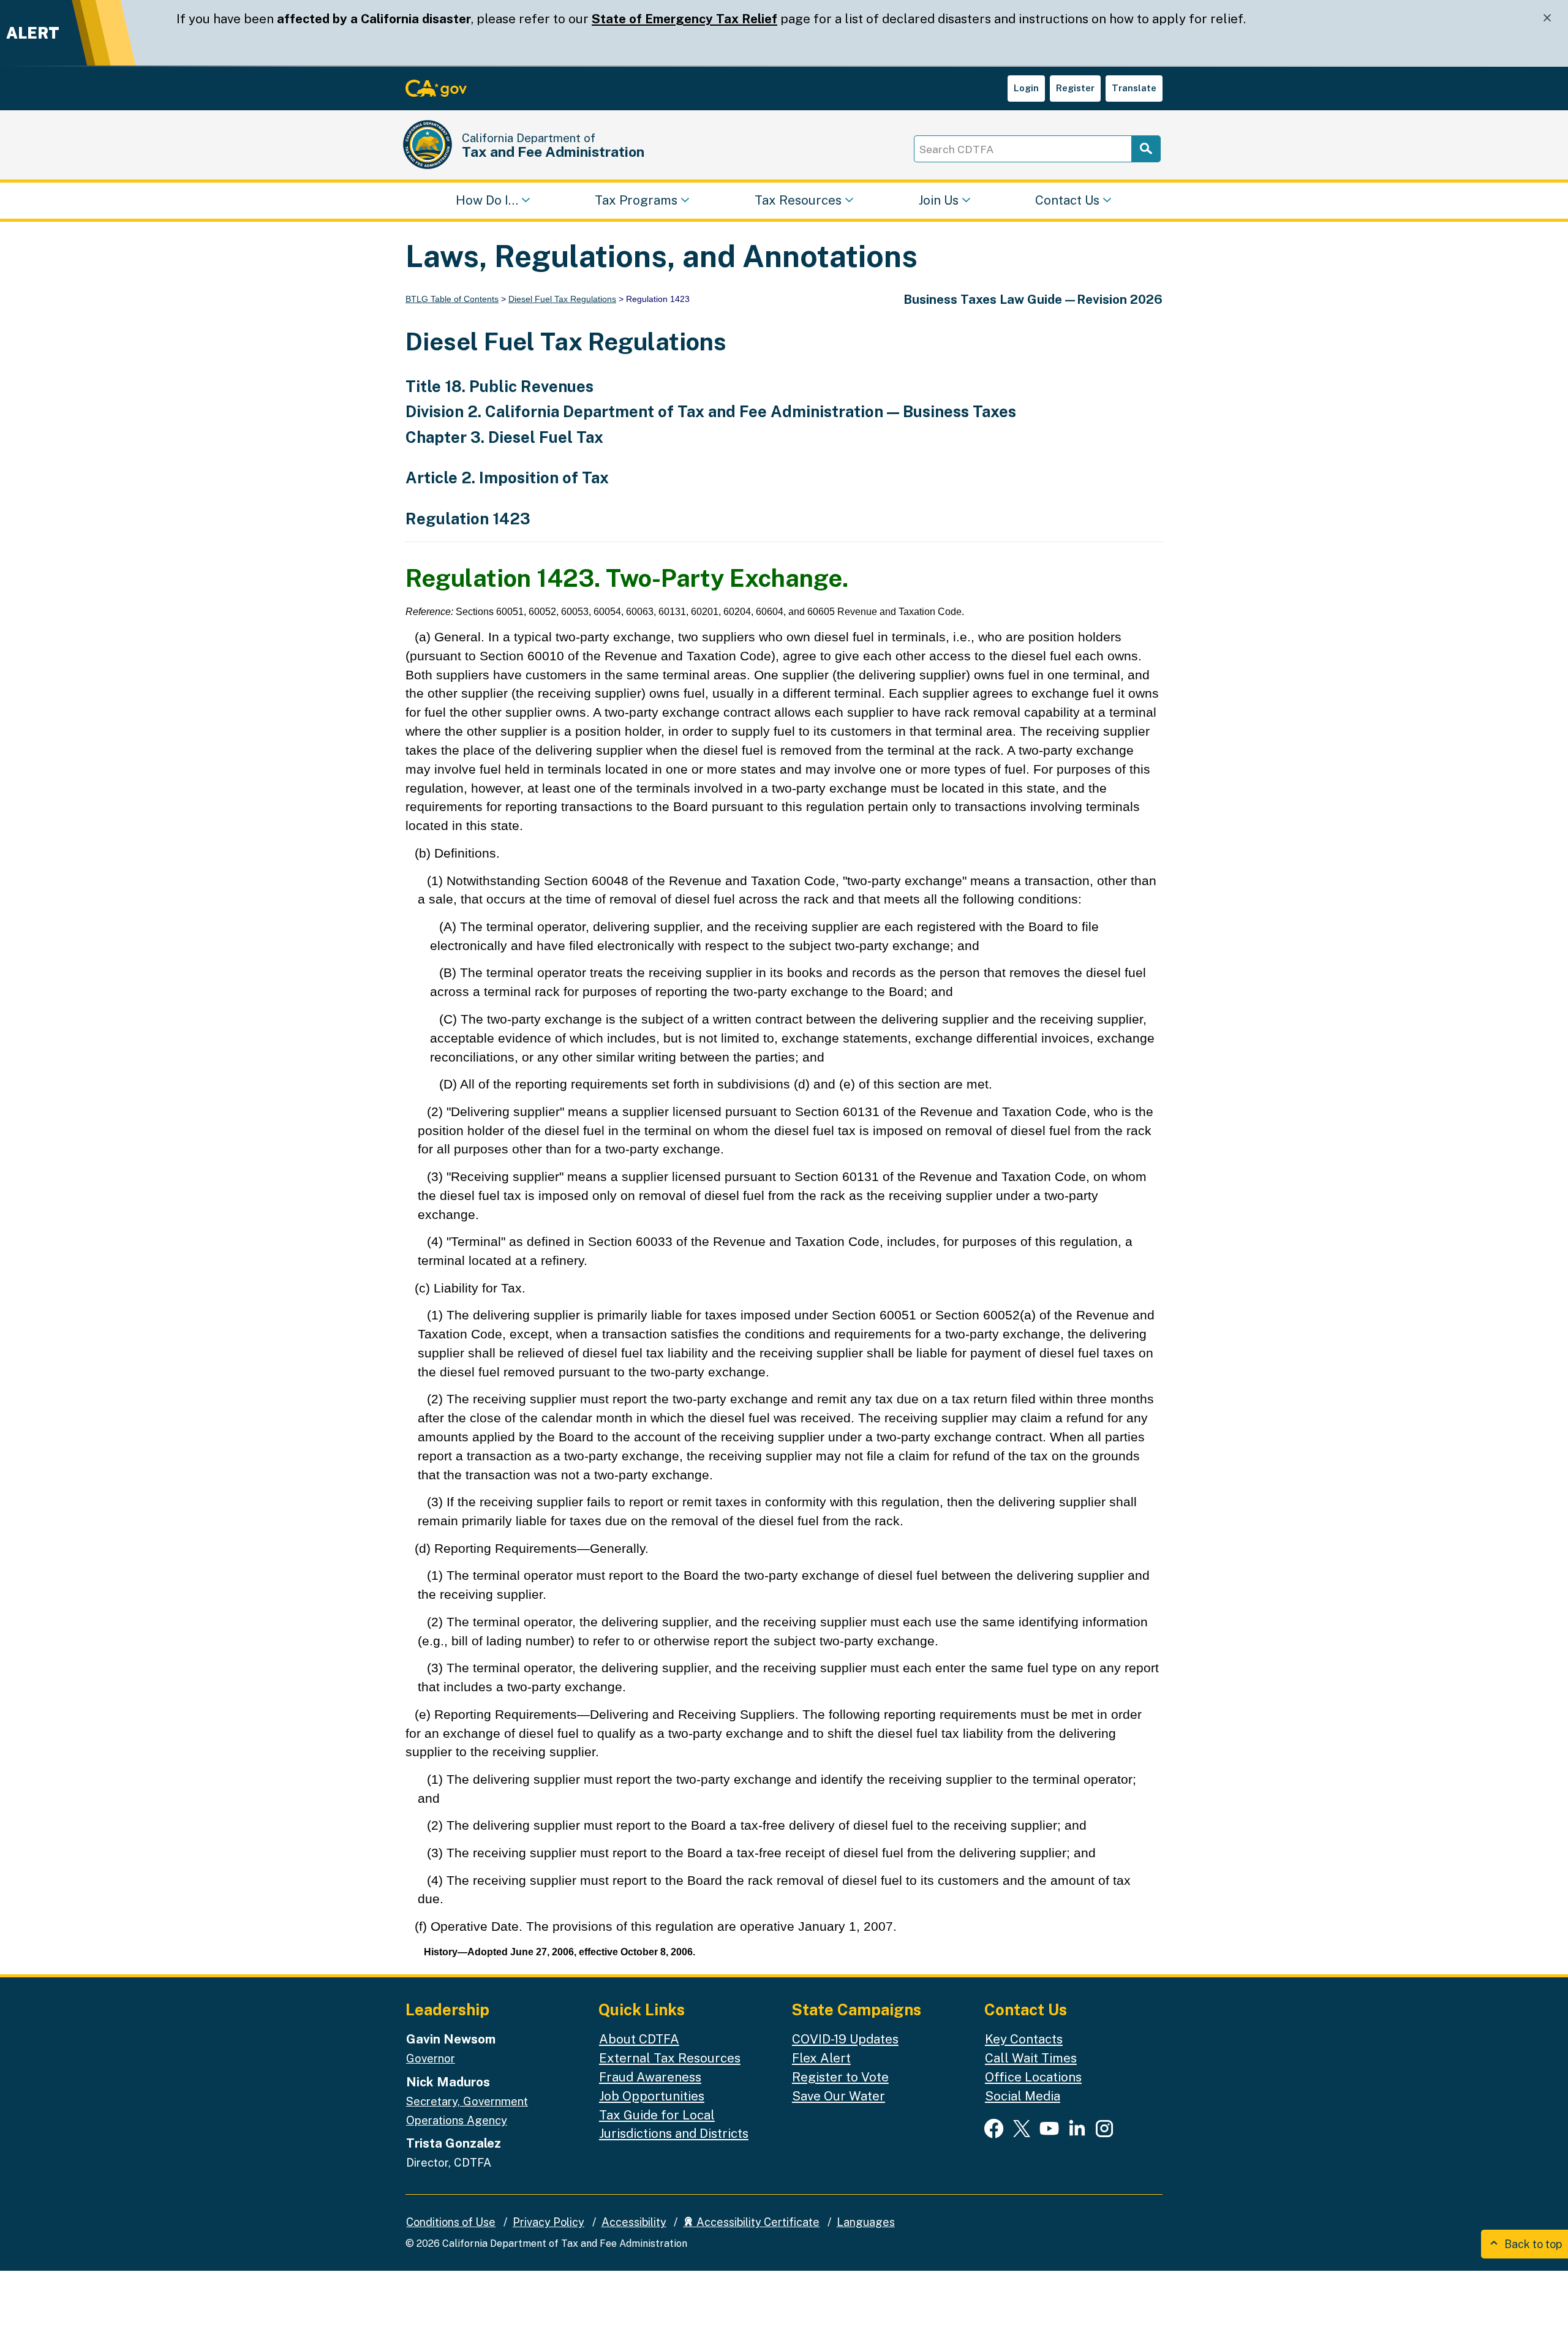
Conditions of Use (451, 2222)
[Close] (1547, 18)
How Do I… (487, 199)
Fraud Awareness (650, 2077)
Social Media (1023, 2096)
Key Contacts (1024, 2039)
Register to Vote (840, 2077)
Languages (866, 2222)
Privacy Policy (548, 2222)
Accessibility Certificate (757, 2222)
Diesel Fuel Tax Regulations (562, 299)
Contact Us (1067, 199)
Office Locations (1033, 2077)
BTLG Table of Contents (452, 299)
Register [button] (1075, 88)
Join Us (938, 199)
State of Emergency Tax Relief (684, 19)
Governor (431, 2058)
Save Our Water (839, 2096)
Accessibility (634, 2222)
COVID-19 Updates (845, 2039)
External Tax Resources (670, 2058)
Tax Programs (636, 199)
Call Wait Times (1031, 2058)
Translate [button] (1134, 88)
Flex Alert (821, 2058)
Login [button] (1026, 88)
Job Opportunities (652, 2096)
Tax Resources (798, 199)
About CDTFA (639, 2039)
